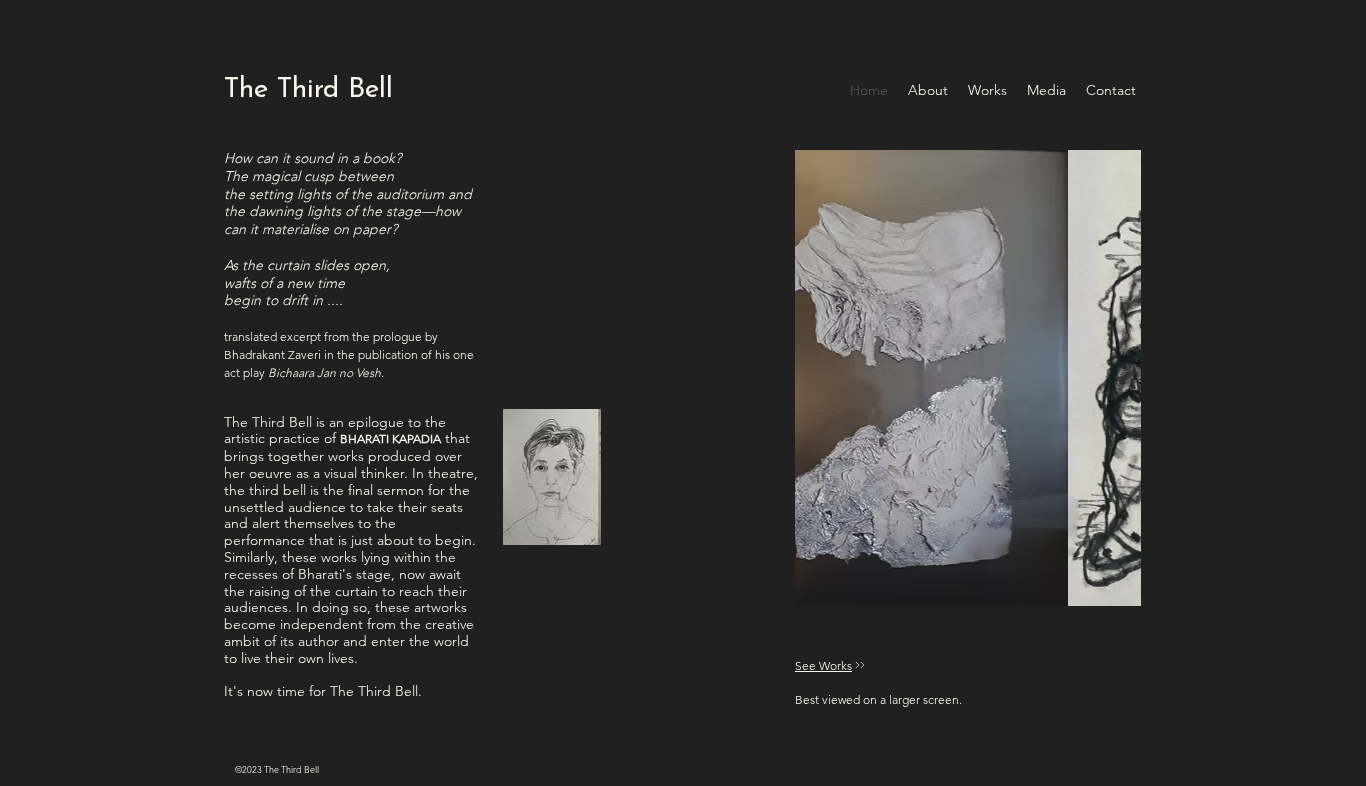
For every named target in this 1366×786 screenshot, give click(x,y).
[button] (539, 477)
